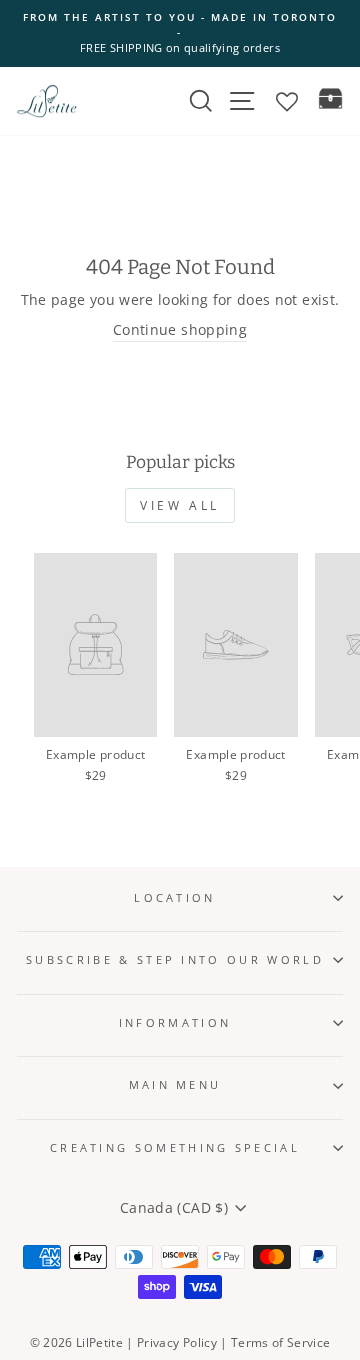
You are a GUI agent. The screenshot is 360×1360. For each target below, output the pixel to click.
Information (175, 1022)
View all (180, 505)
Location (175, 897)
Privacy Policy (177, 1342)
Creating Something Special (175, 1147)
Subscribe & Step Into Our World (175, 959)
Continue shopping (180, 329)
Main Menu (175, 1084)
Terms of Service (281, 1342)
